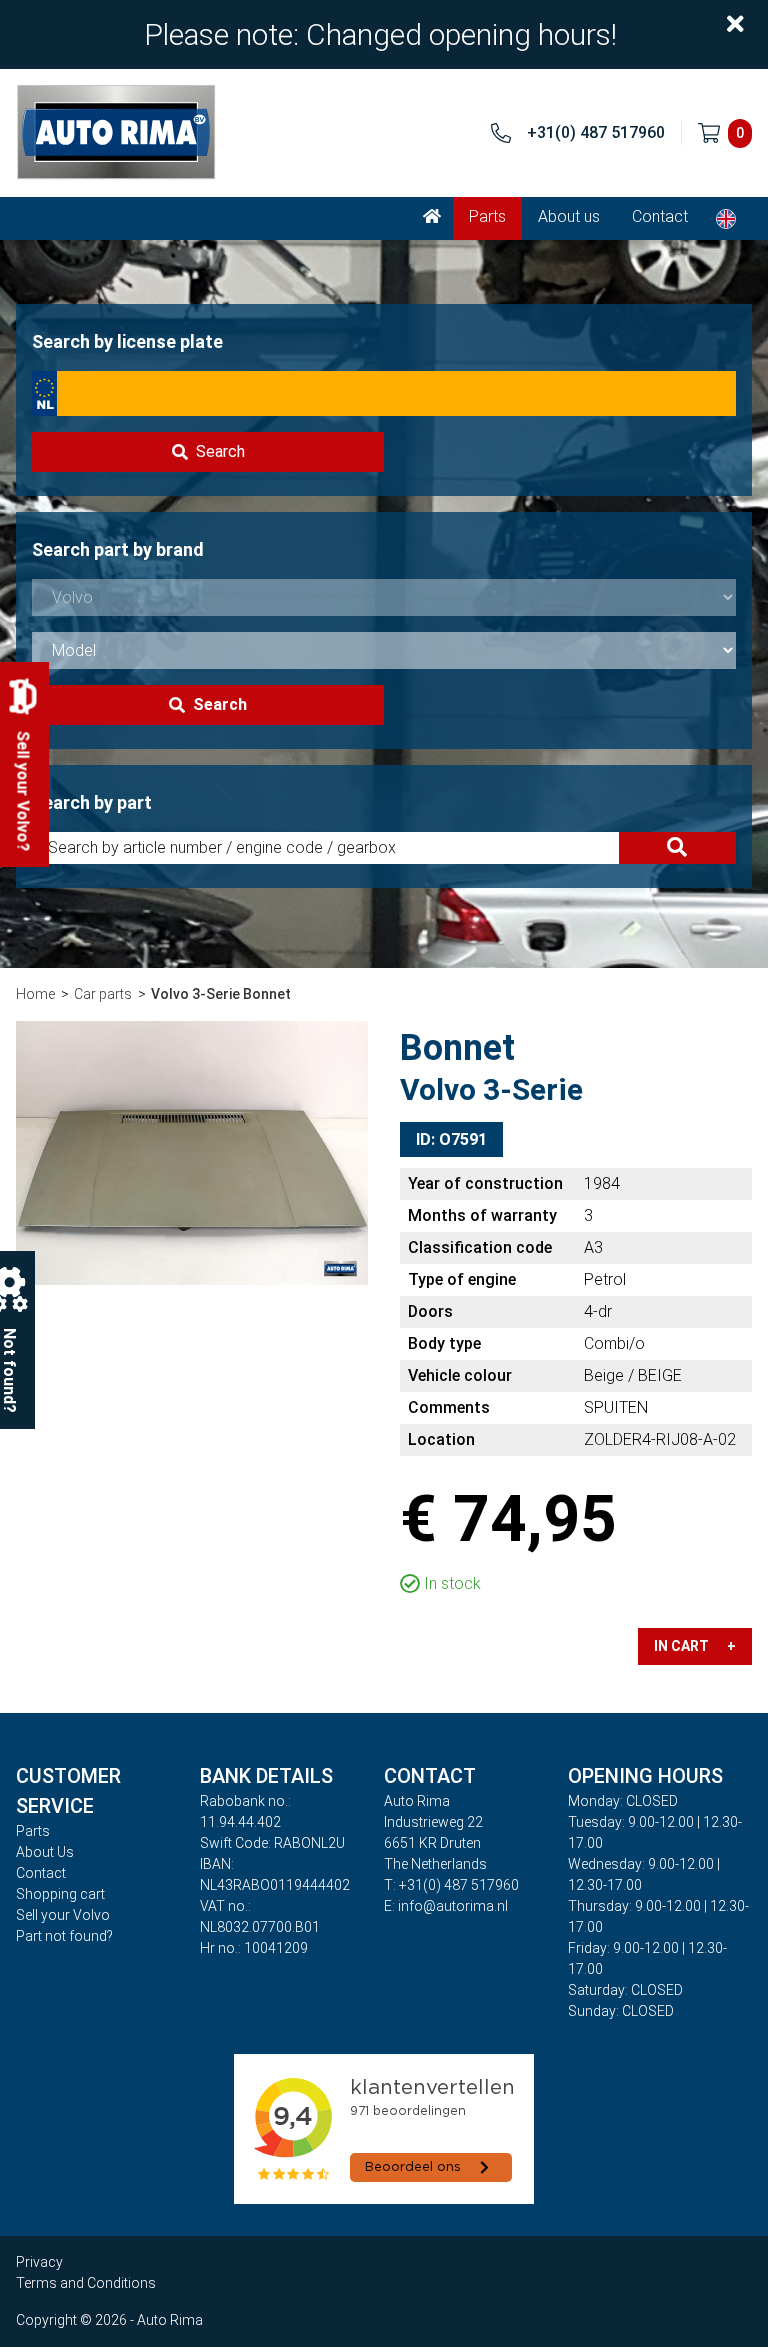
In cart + (695, 1646)
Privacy (39, 2262)
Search (220, 451)
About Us (45, 1852)
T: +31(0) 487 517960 (451, 1885)
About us (569, 216)
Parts (487, 216)
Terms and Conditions (86, 2283)
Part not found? (64, 1936)
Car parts (103, 994)
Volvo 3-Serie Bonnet (221, 994)
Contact (660, 216)
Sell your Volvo (63, 1915)
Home (35, 994)
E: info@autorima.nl (446, 1906)
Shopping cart (60, 1894)
